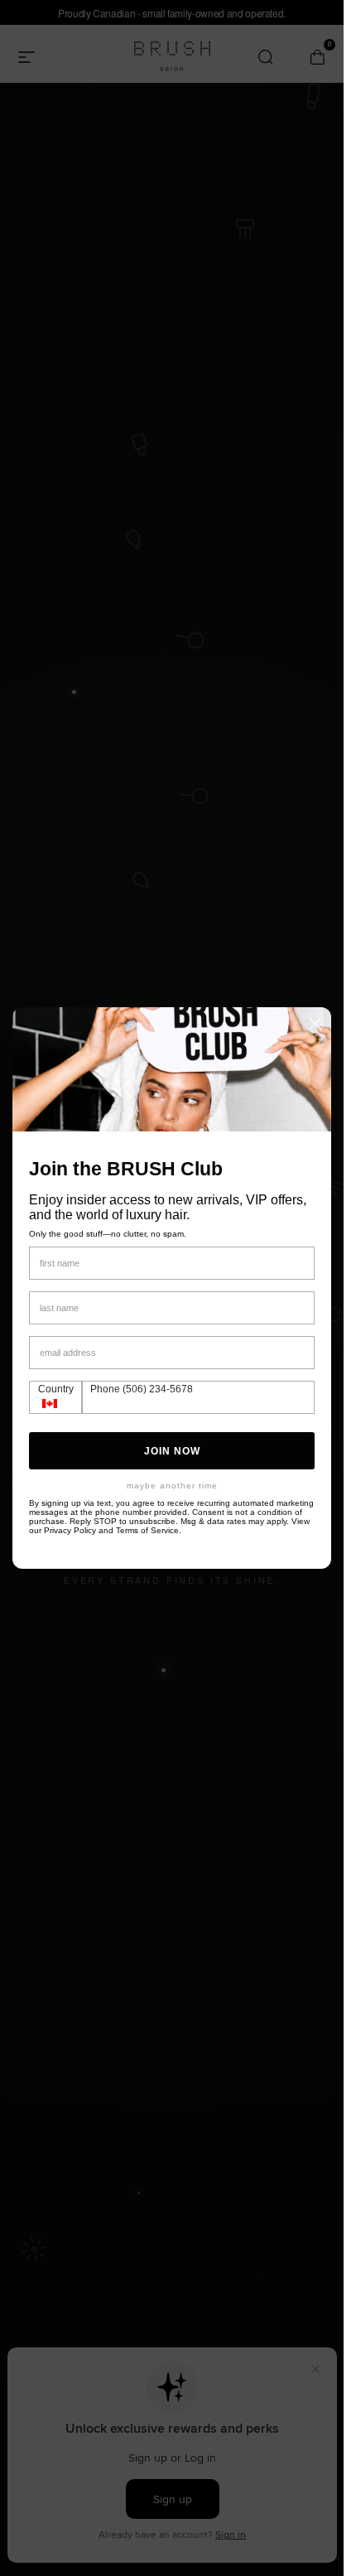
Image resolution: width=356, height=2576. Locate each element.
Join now (172, 1451)
